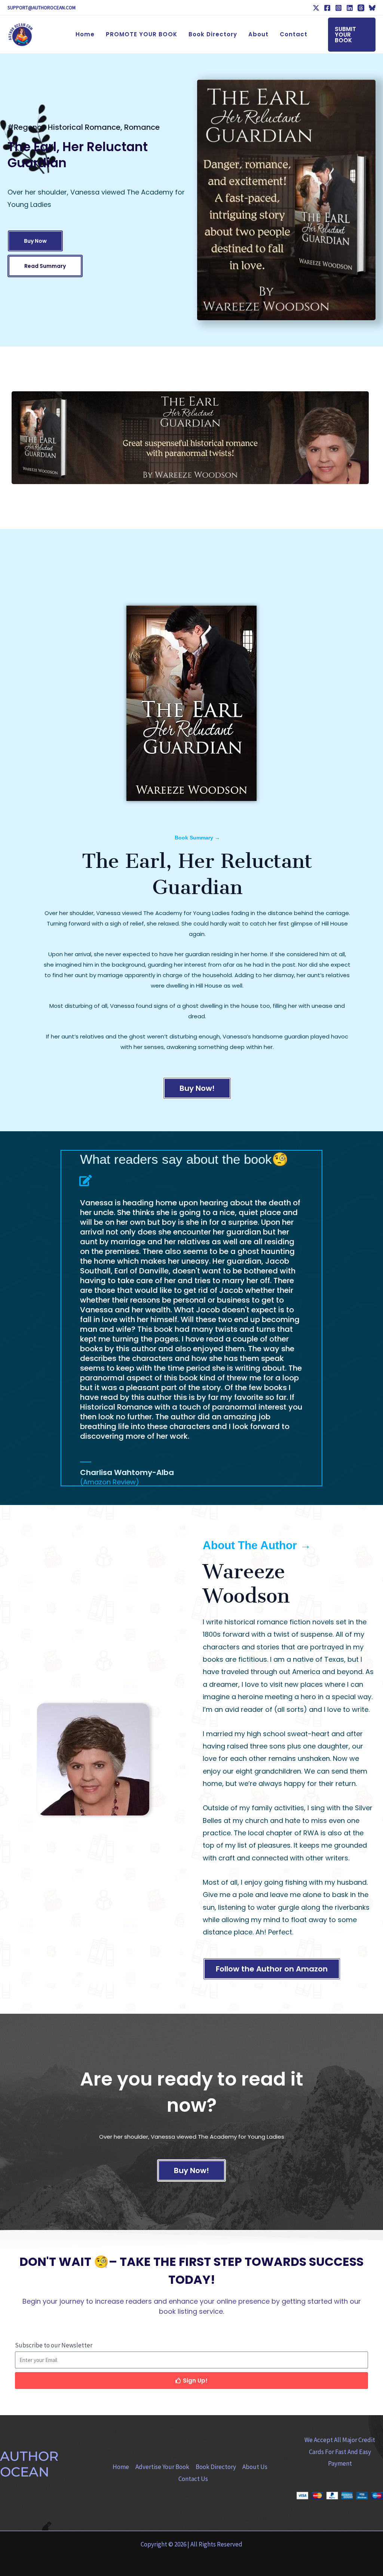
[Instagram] (338, 8)
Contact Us (193, 2479)
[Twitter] (316, 8)
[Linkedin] (350, 8)
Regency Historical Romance (67, 127)
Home (121, 2467)
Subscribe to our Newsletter (54, 2345)
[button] (352, 35)
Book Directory (216, 2467)
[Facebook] (327, 8)
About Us (255, 2467)
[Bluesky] (372, 8)
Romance (142, 127)
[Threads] (361, 8)
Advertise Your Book (162, 2467)
